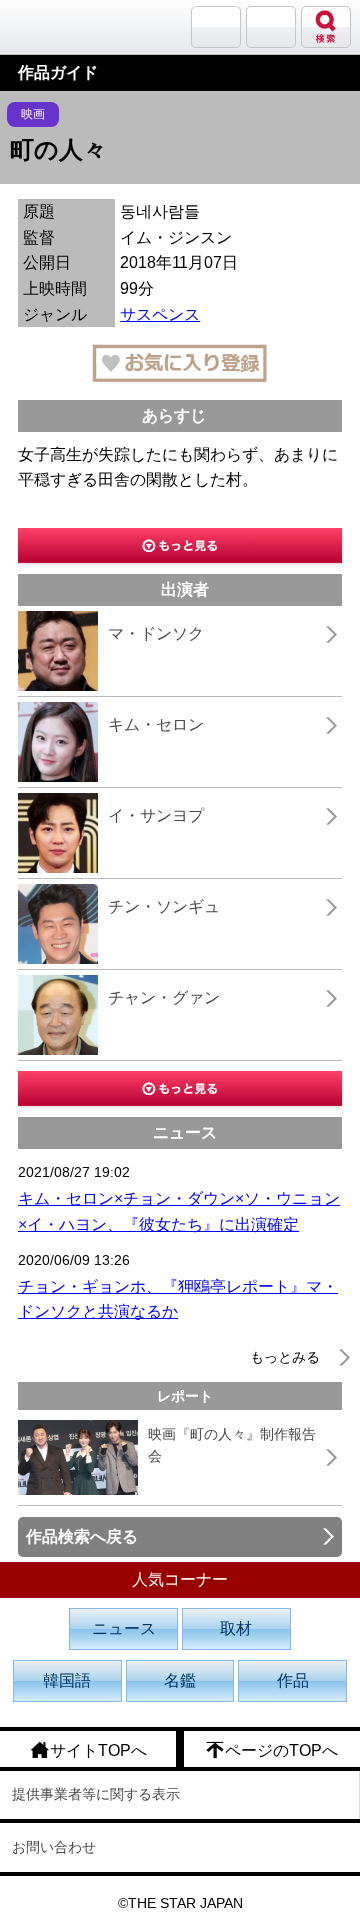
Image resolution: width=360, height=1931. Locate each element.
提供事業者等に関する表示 (96, 1794)
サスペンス (160, 314)
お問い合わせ (54, 1847)
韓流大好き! (67, 26)
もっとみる (285, 1357)
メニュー (271, 27)
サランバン (216, 27)
